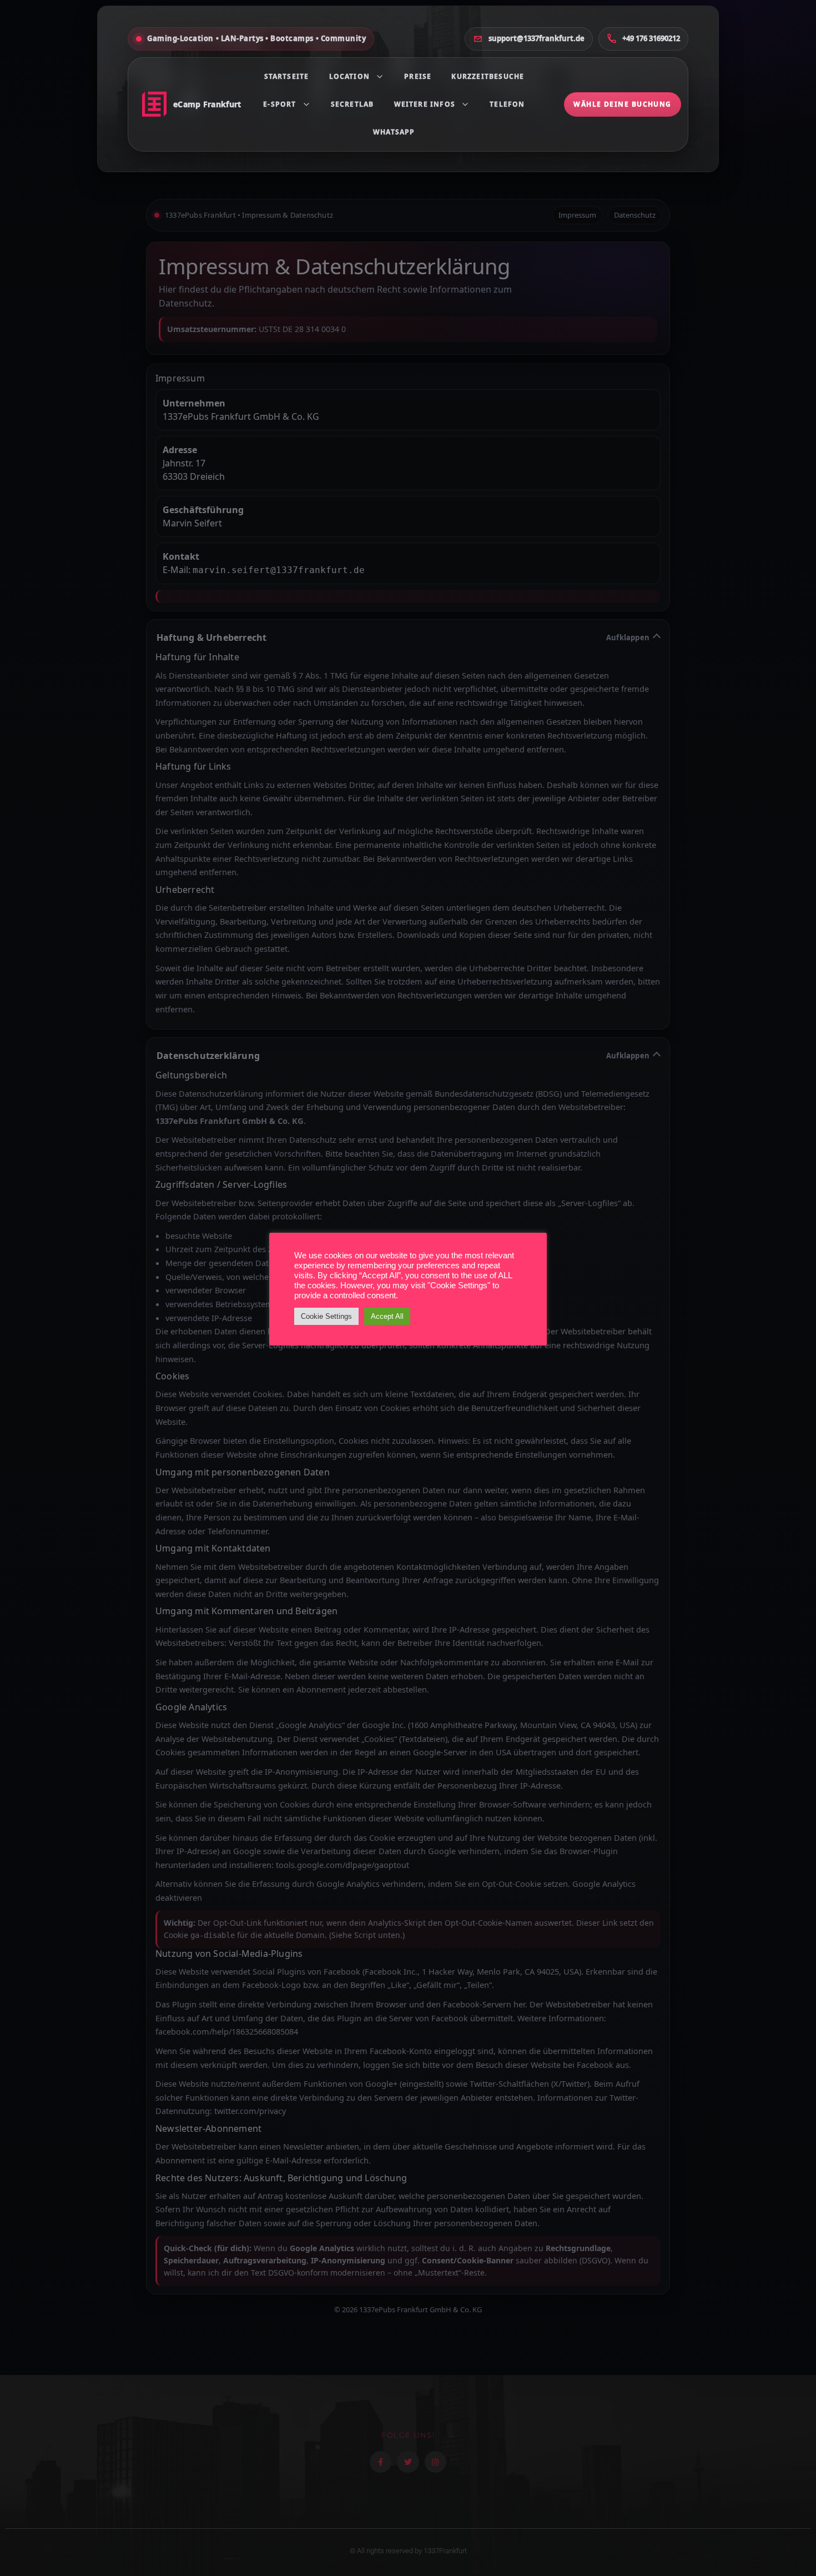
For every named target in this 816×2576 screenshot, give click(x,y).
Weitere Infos (425, 104)
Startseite (287, 76)
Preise (418, 76)
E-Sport (279, 104)
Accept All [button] (387, 1316)
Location (350, 76)
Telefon (507, 104)
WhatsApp (394, 132)
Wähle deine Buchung (622, 104)
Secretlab (352, 104)
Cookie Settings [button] (326, 1316)
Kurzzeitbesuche (488, 76)
